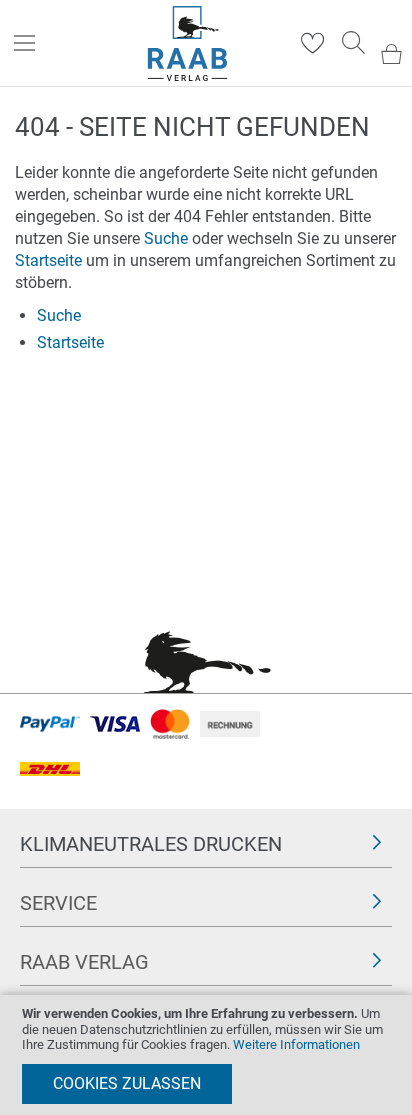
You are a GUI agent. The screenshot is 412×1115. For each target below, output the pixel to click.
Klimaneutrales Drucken (151, 844)
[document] (206, 1055)
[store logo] (187, 43)
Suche (166, 238)
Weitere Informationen (296, 1044)
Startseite (48, 260)
